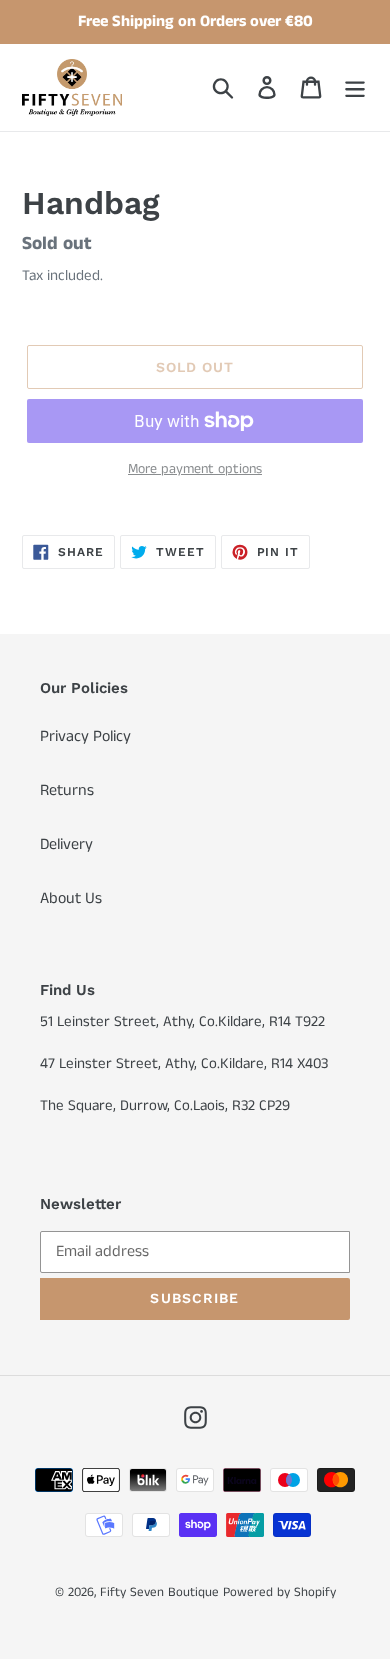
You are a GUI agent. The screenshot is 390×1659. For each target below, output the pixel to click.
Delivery (66, 844)
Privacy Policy (85, 736)
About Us (71, 898)
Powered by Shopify (279, 1592)
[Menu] (355, 87)
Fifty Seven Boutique (159, 1592)
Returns (67, 790)
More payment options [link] (195, 469)
